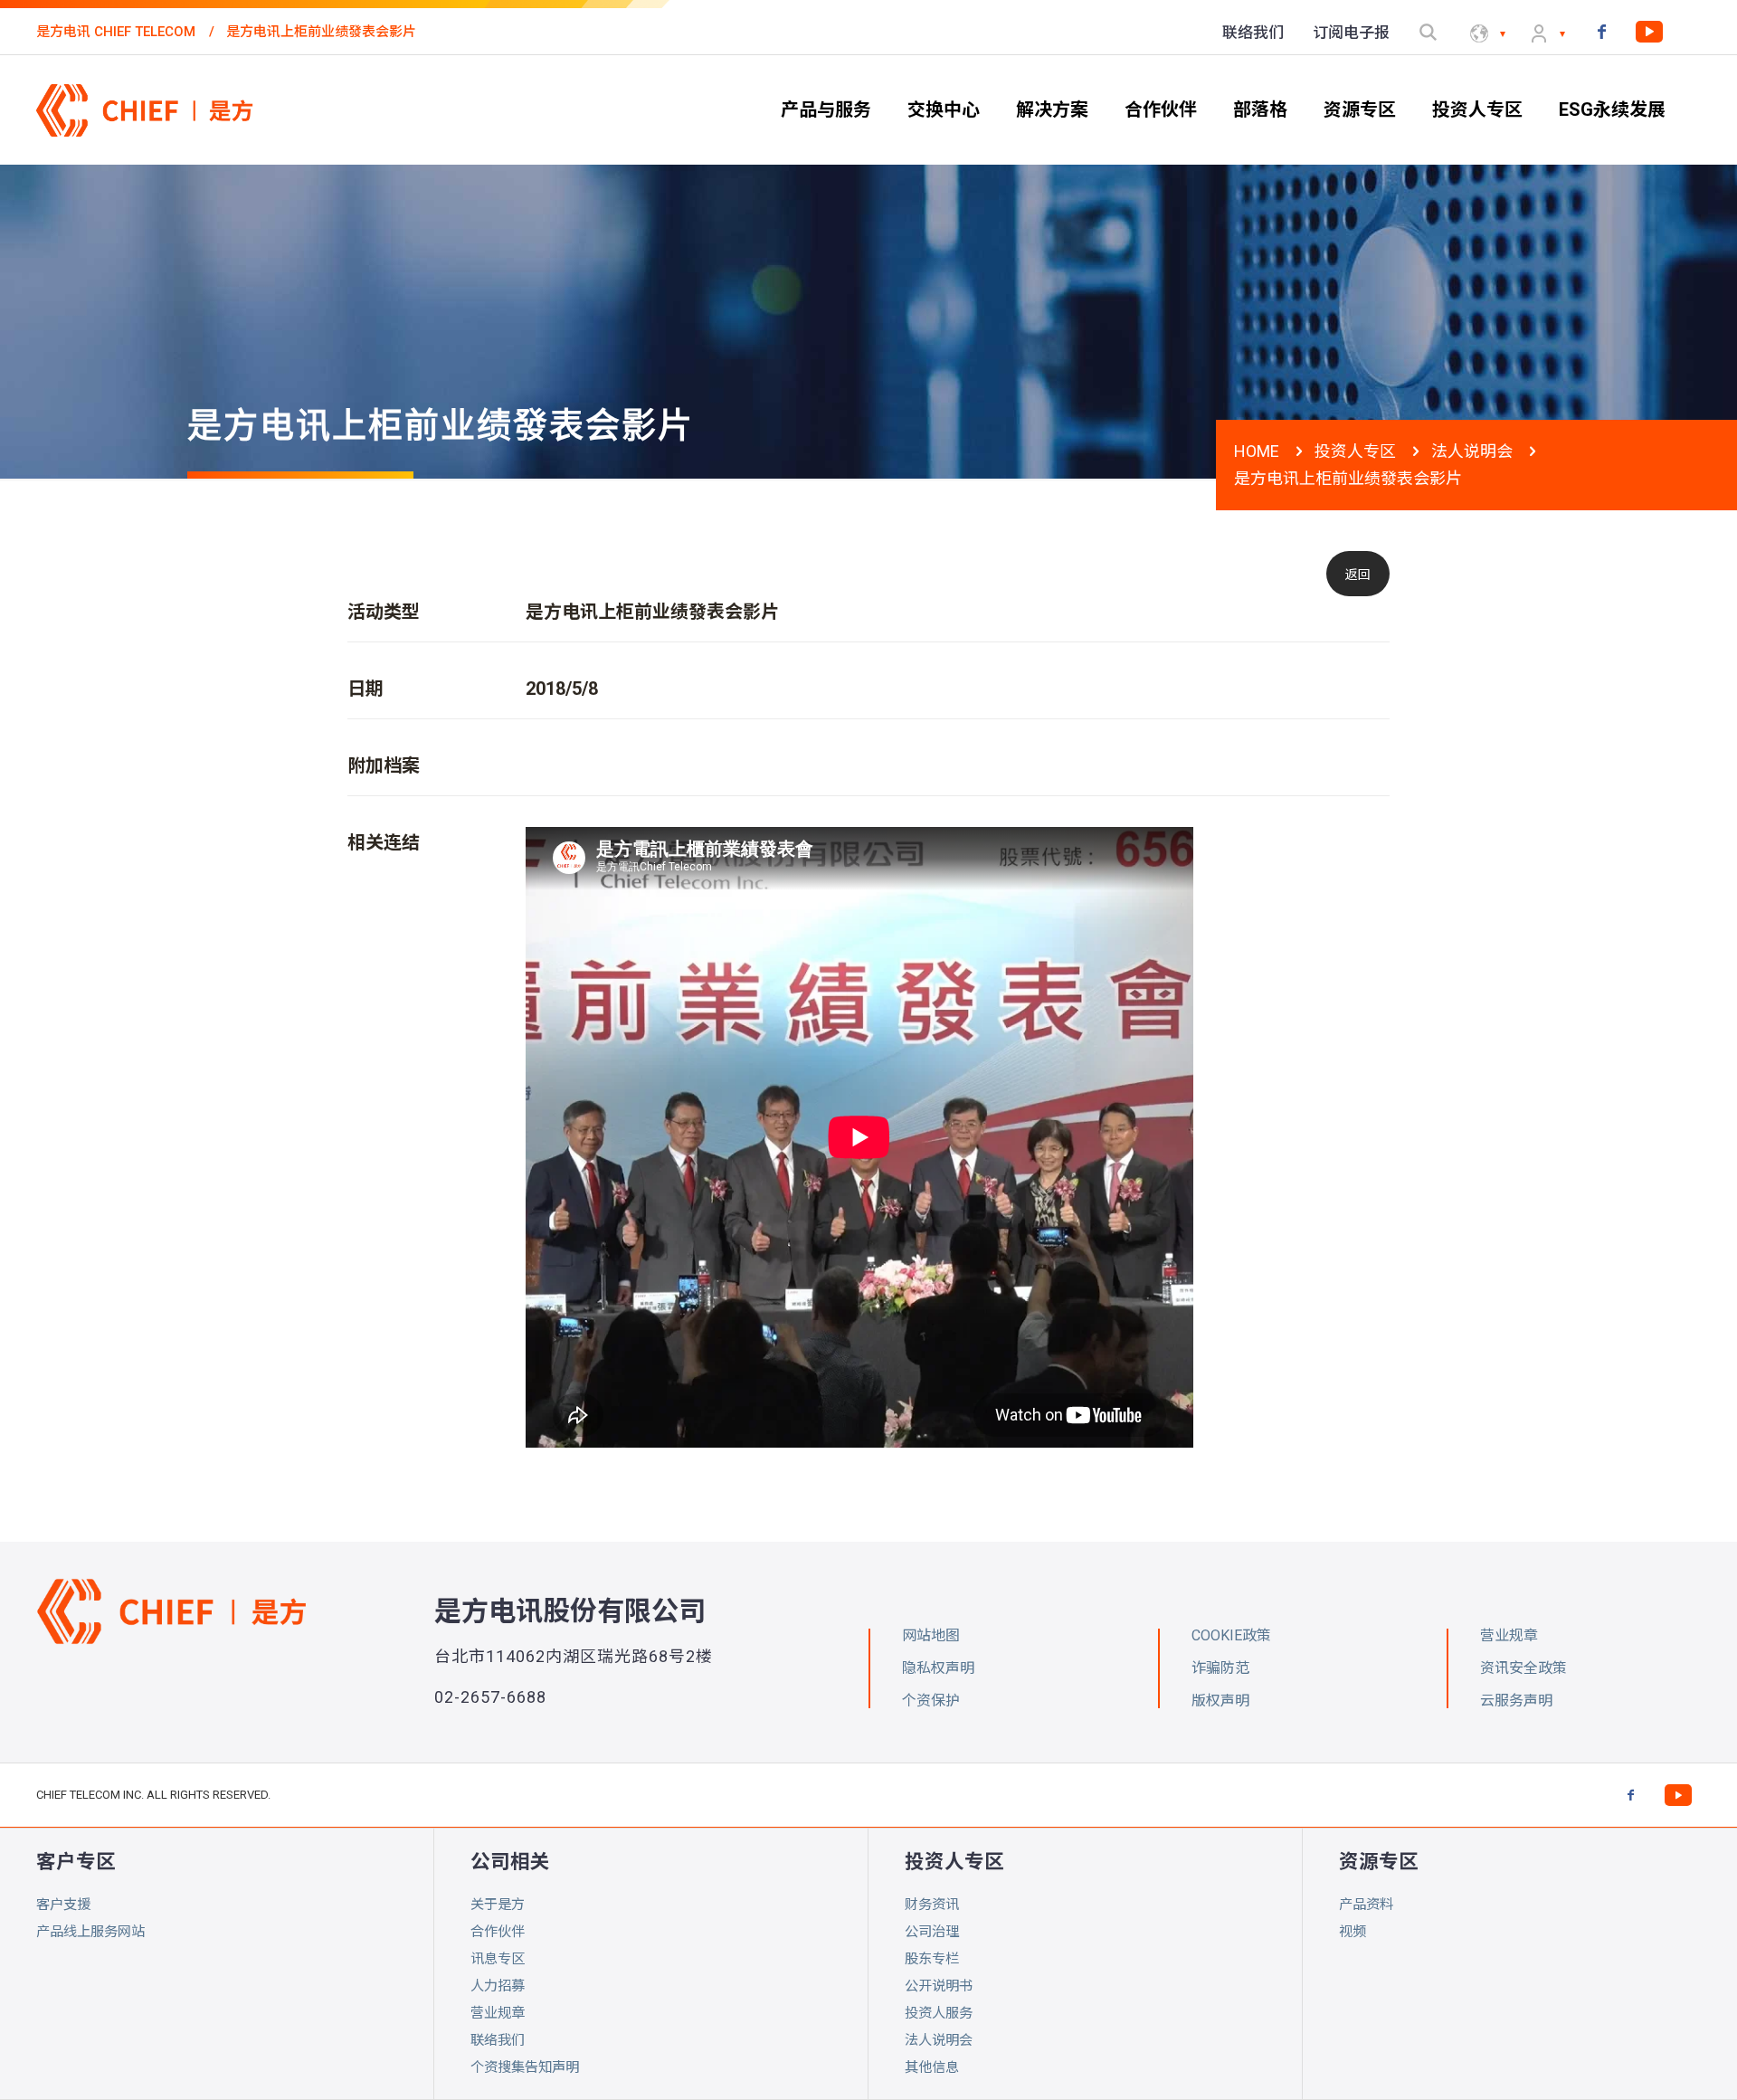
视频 (1353, 1932)
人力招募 (498, 1986)
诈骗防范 (1220, 1668)
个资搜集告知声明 (525, 2067)
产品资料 (1366, 1905)
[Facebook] (1601, 31)
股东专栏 (932, 1959)
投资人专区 (1355, 451)
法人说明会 (1472, 451)
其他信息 (932, 2067)
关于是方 (498, 1905)
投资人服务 (939, 2013)
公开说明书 (939, 1986)
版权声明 (1220, 1701)
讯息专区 (498, 1959)
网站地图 (931, 1635)
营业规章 (498, 2013)
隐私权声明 (938, 1668)
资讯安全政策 (1523, 1668)
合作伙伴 (498, 1932)
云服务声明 (1516, 1701)
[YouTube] (1649, 31)
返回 (1358, 575)
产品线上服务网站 (90, 1932)
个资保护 (931, 1701)
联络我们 (498, 2040)
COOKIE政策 (1231, 1635)
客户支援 (63, 1905)
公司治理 (932, 1932)
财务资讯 (932, 1905)
